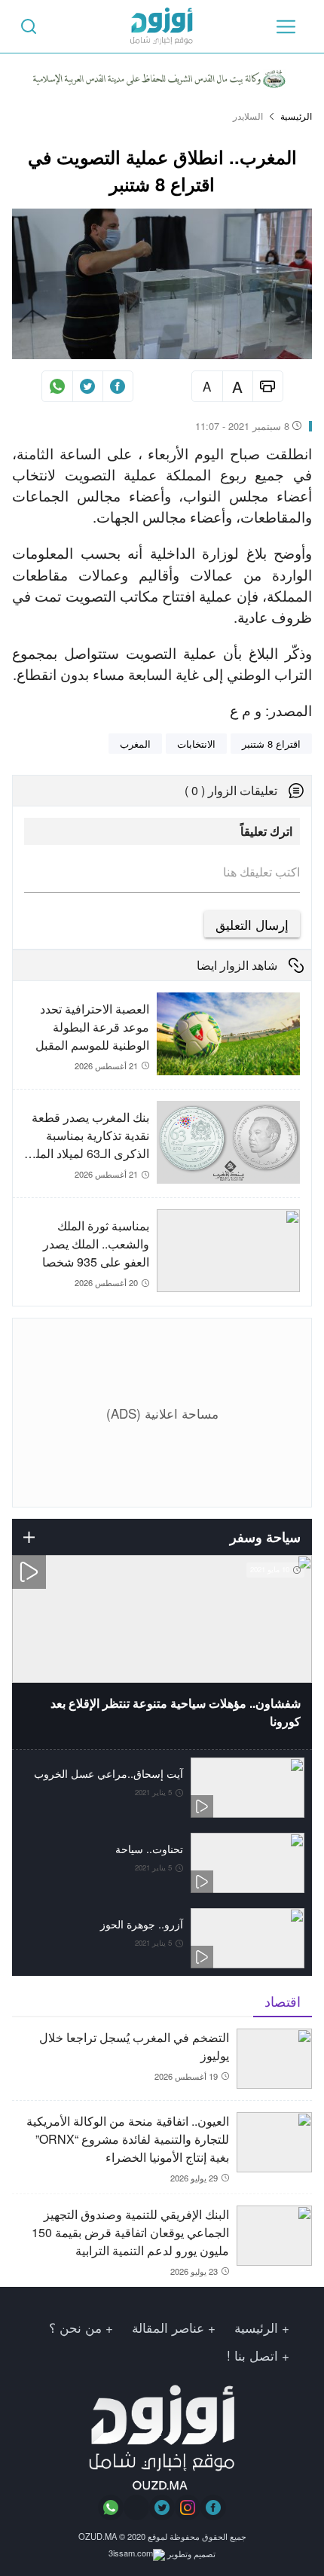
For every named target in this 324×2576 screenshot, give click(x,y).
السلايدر (248, 116)
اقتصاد (283, 2001)
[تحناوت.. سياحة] (162, 1863)
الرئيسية (296, 116)
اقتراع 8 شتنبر (271, 744)
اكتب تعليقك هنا (261, 872)
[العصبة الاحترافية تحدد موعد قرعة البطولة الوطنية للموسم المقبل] (156, 1041)
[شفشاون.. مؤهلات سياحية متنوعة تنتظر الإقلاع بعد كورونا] (162, 1652)
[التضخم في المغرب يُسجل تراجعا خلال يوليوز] (162, 2064)
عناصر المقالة (168, 2327)
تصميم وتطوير (190, 2553)
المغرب (135, 744)
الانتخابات (196, 744)
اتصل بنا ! (252, 2355)
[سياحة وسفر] (29, 1537)
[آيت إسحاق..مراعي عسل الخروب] (162, 1788)
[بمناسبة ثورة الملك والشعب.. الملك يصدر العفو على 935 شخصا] (156, 1252)
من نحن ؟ (75, 2327)
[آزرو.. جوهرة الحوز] (162, 1938)
